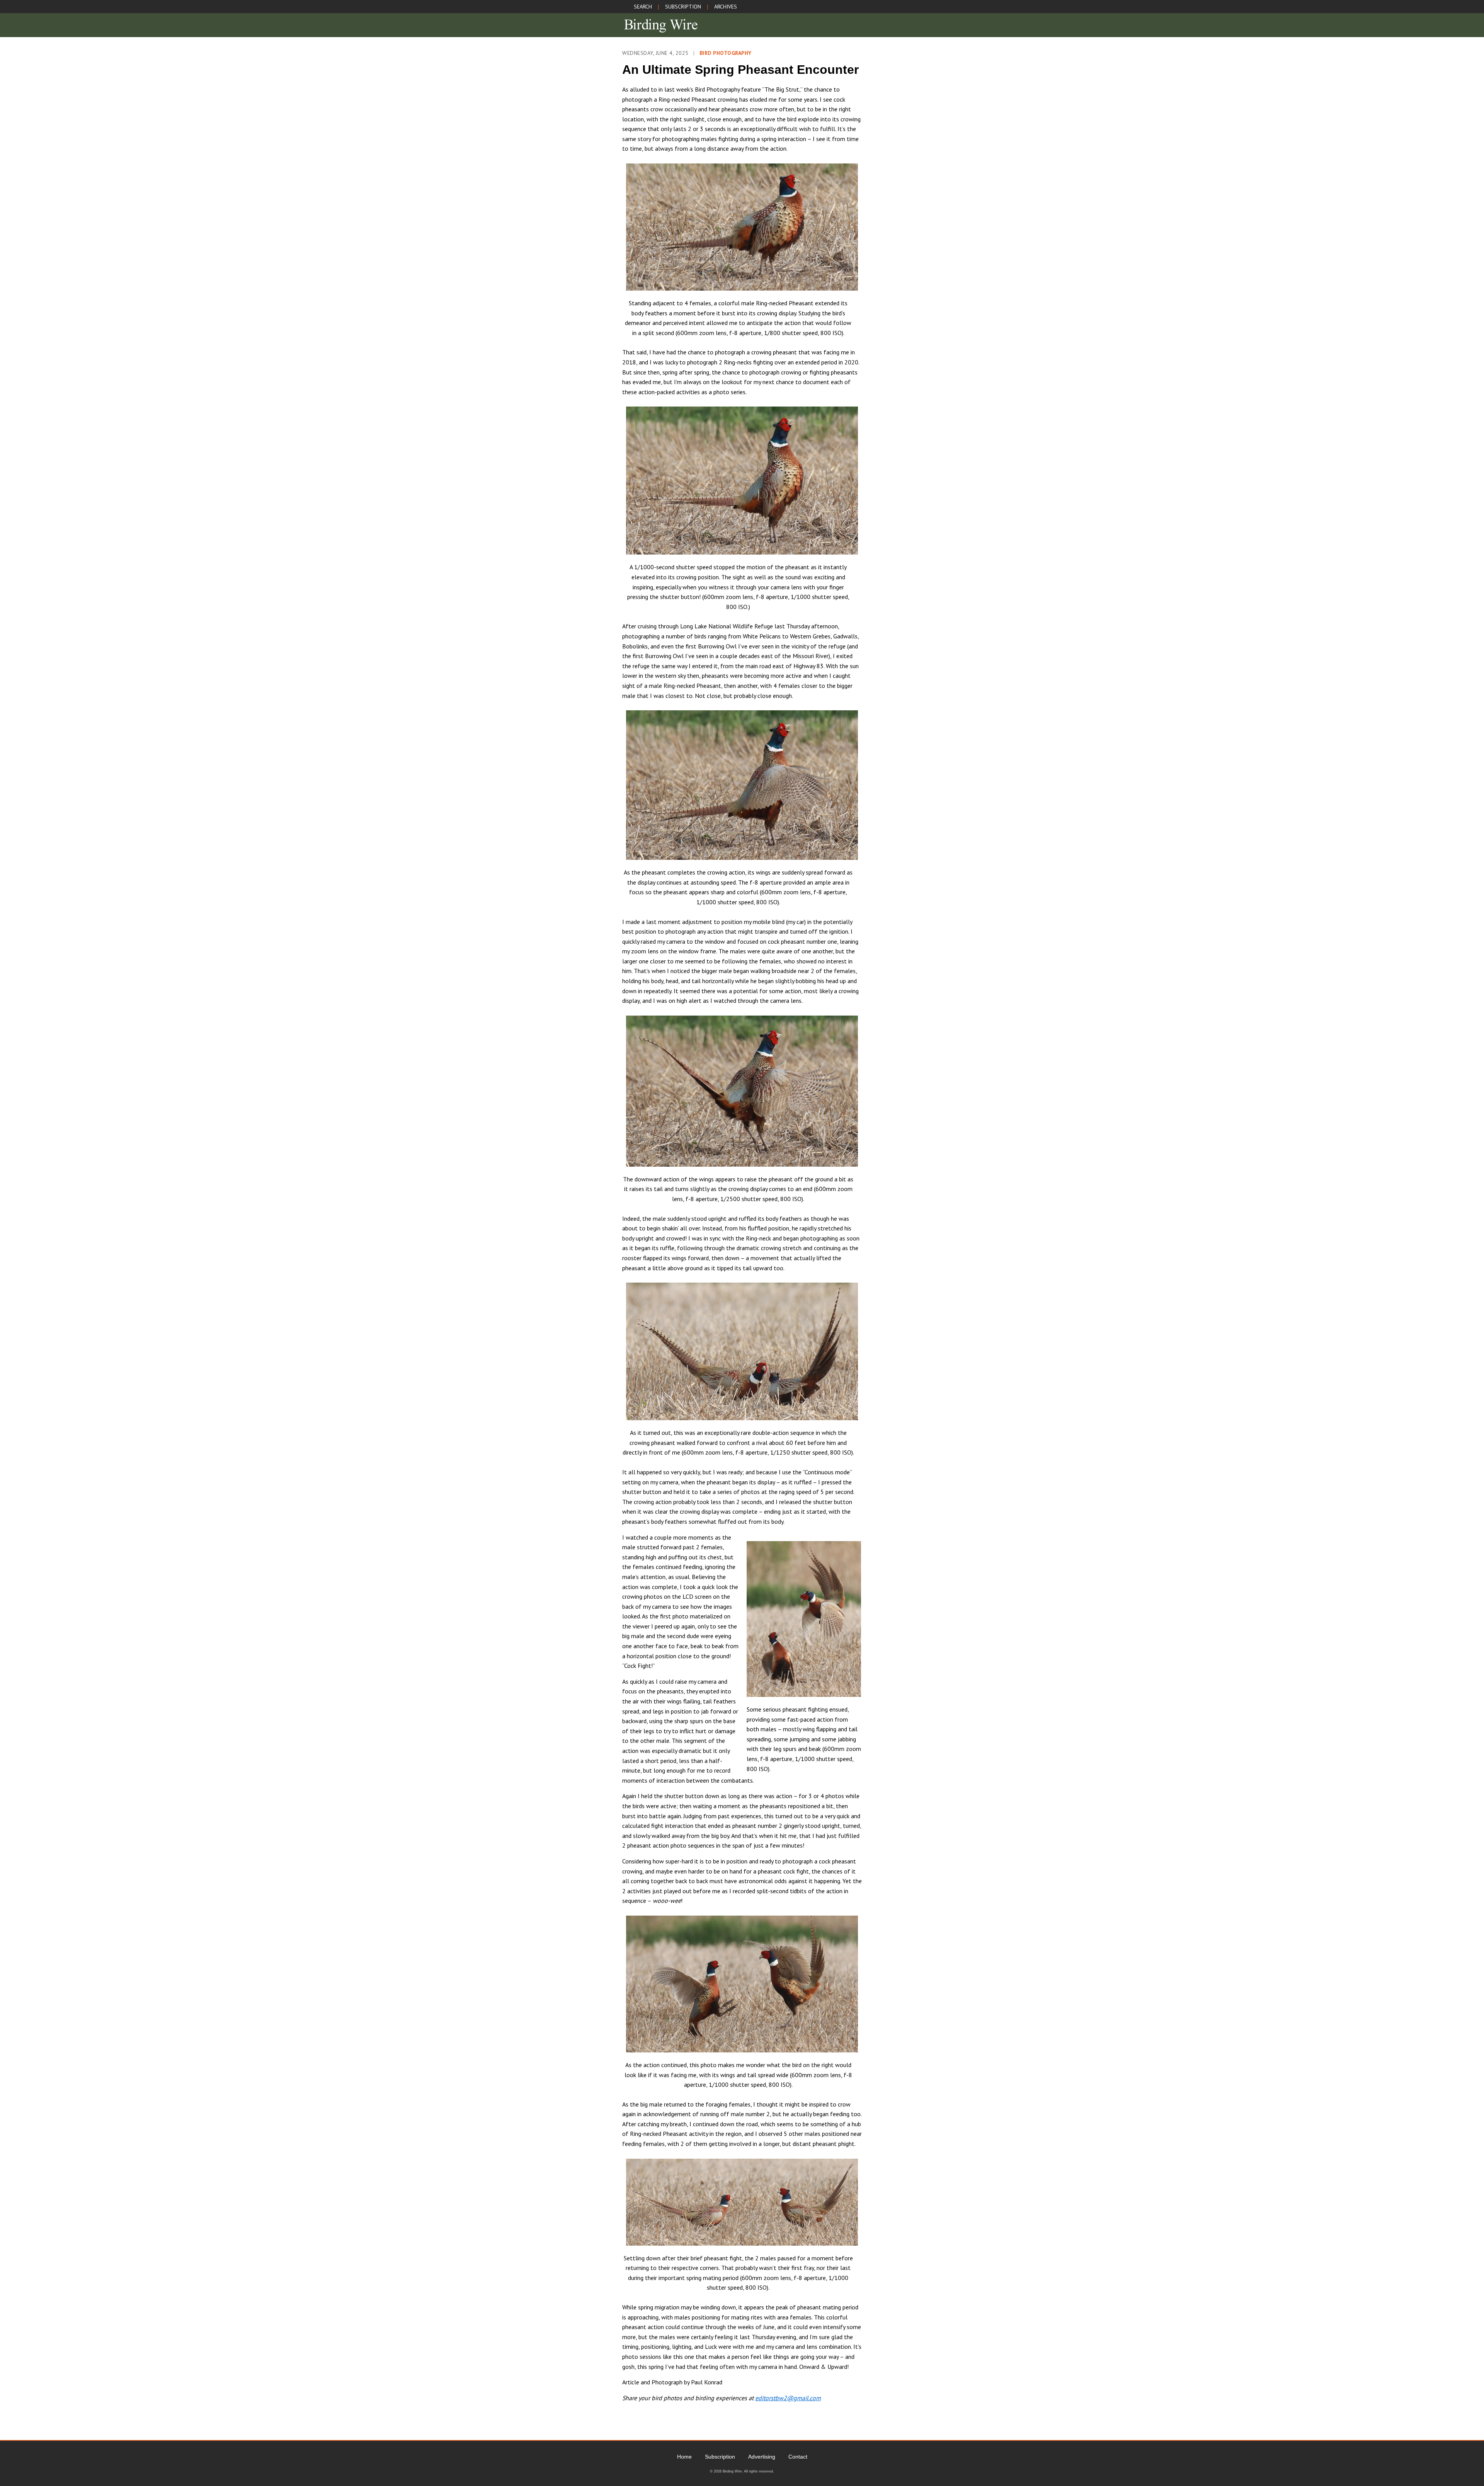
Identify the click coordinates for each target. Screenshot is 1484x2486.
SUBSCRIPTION (683, 7)
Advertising (762, 2457)
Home (684, 2457)
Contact (798, 2457)
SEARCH (643, 7)
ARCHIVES (726, 7)
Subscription (720, 2457)
